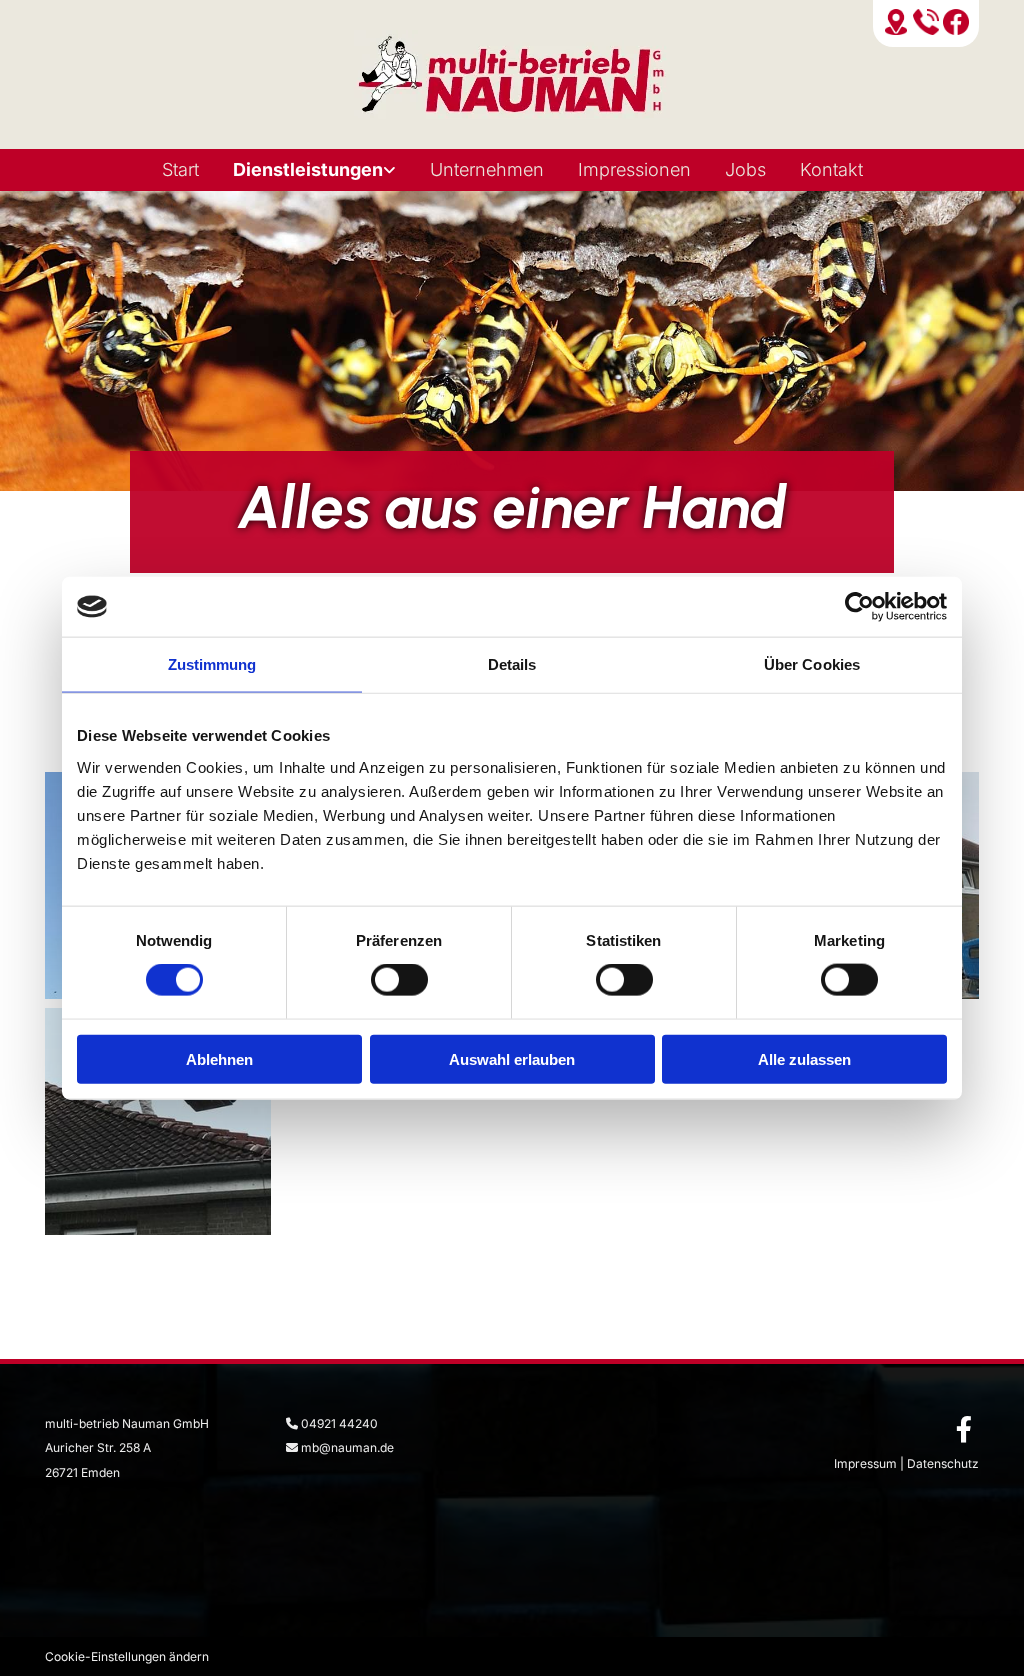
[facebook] (964, 1429)
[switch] (399, 980)
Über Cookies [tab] (812, 664)
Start (180, 169)
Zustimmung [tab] (212, 664)
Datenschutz (943, 1463)
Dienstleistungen (308, 169)
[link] (314, 170)
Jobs (745, 169)
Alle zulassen (804, 1058)
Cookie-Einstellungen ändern (127, 1656)
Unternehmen (487, 169)
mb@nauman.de (347, 1447)
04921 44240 (339, 1423)
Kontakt (831, 169)
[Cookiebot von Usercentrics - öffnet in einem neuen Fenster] (859, 607)
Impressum (865, 1463)
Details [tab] (512, 664)
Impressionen (634, 169)
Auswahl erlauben (512, 1058)
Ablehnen (219, 1058)
